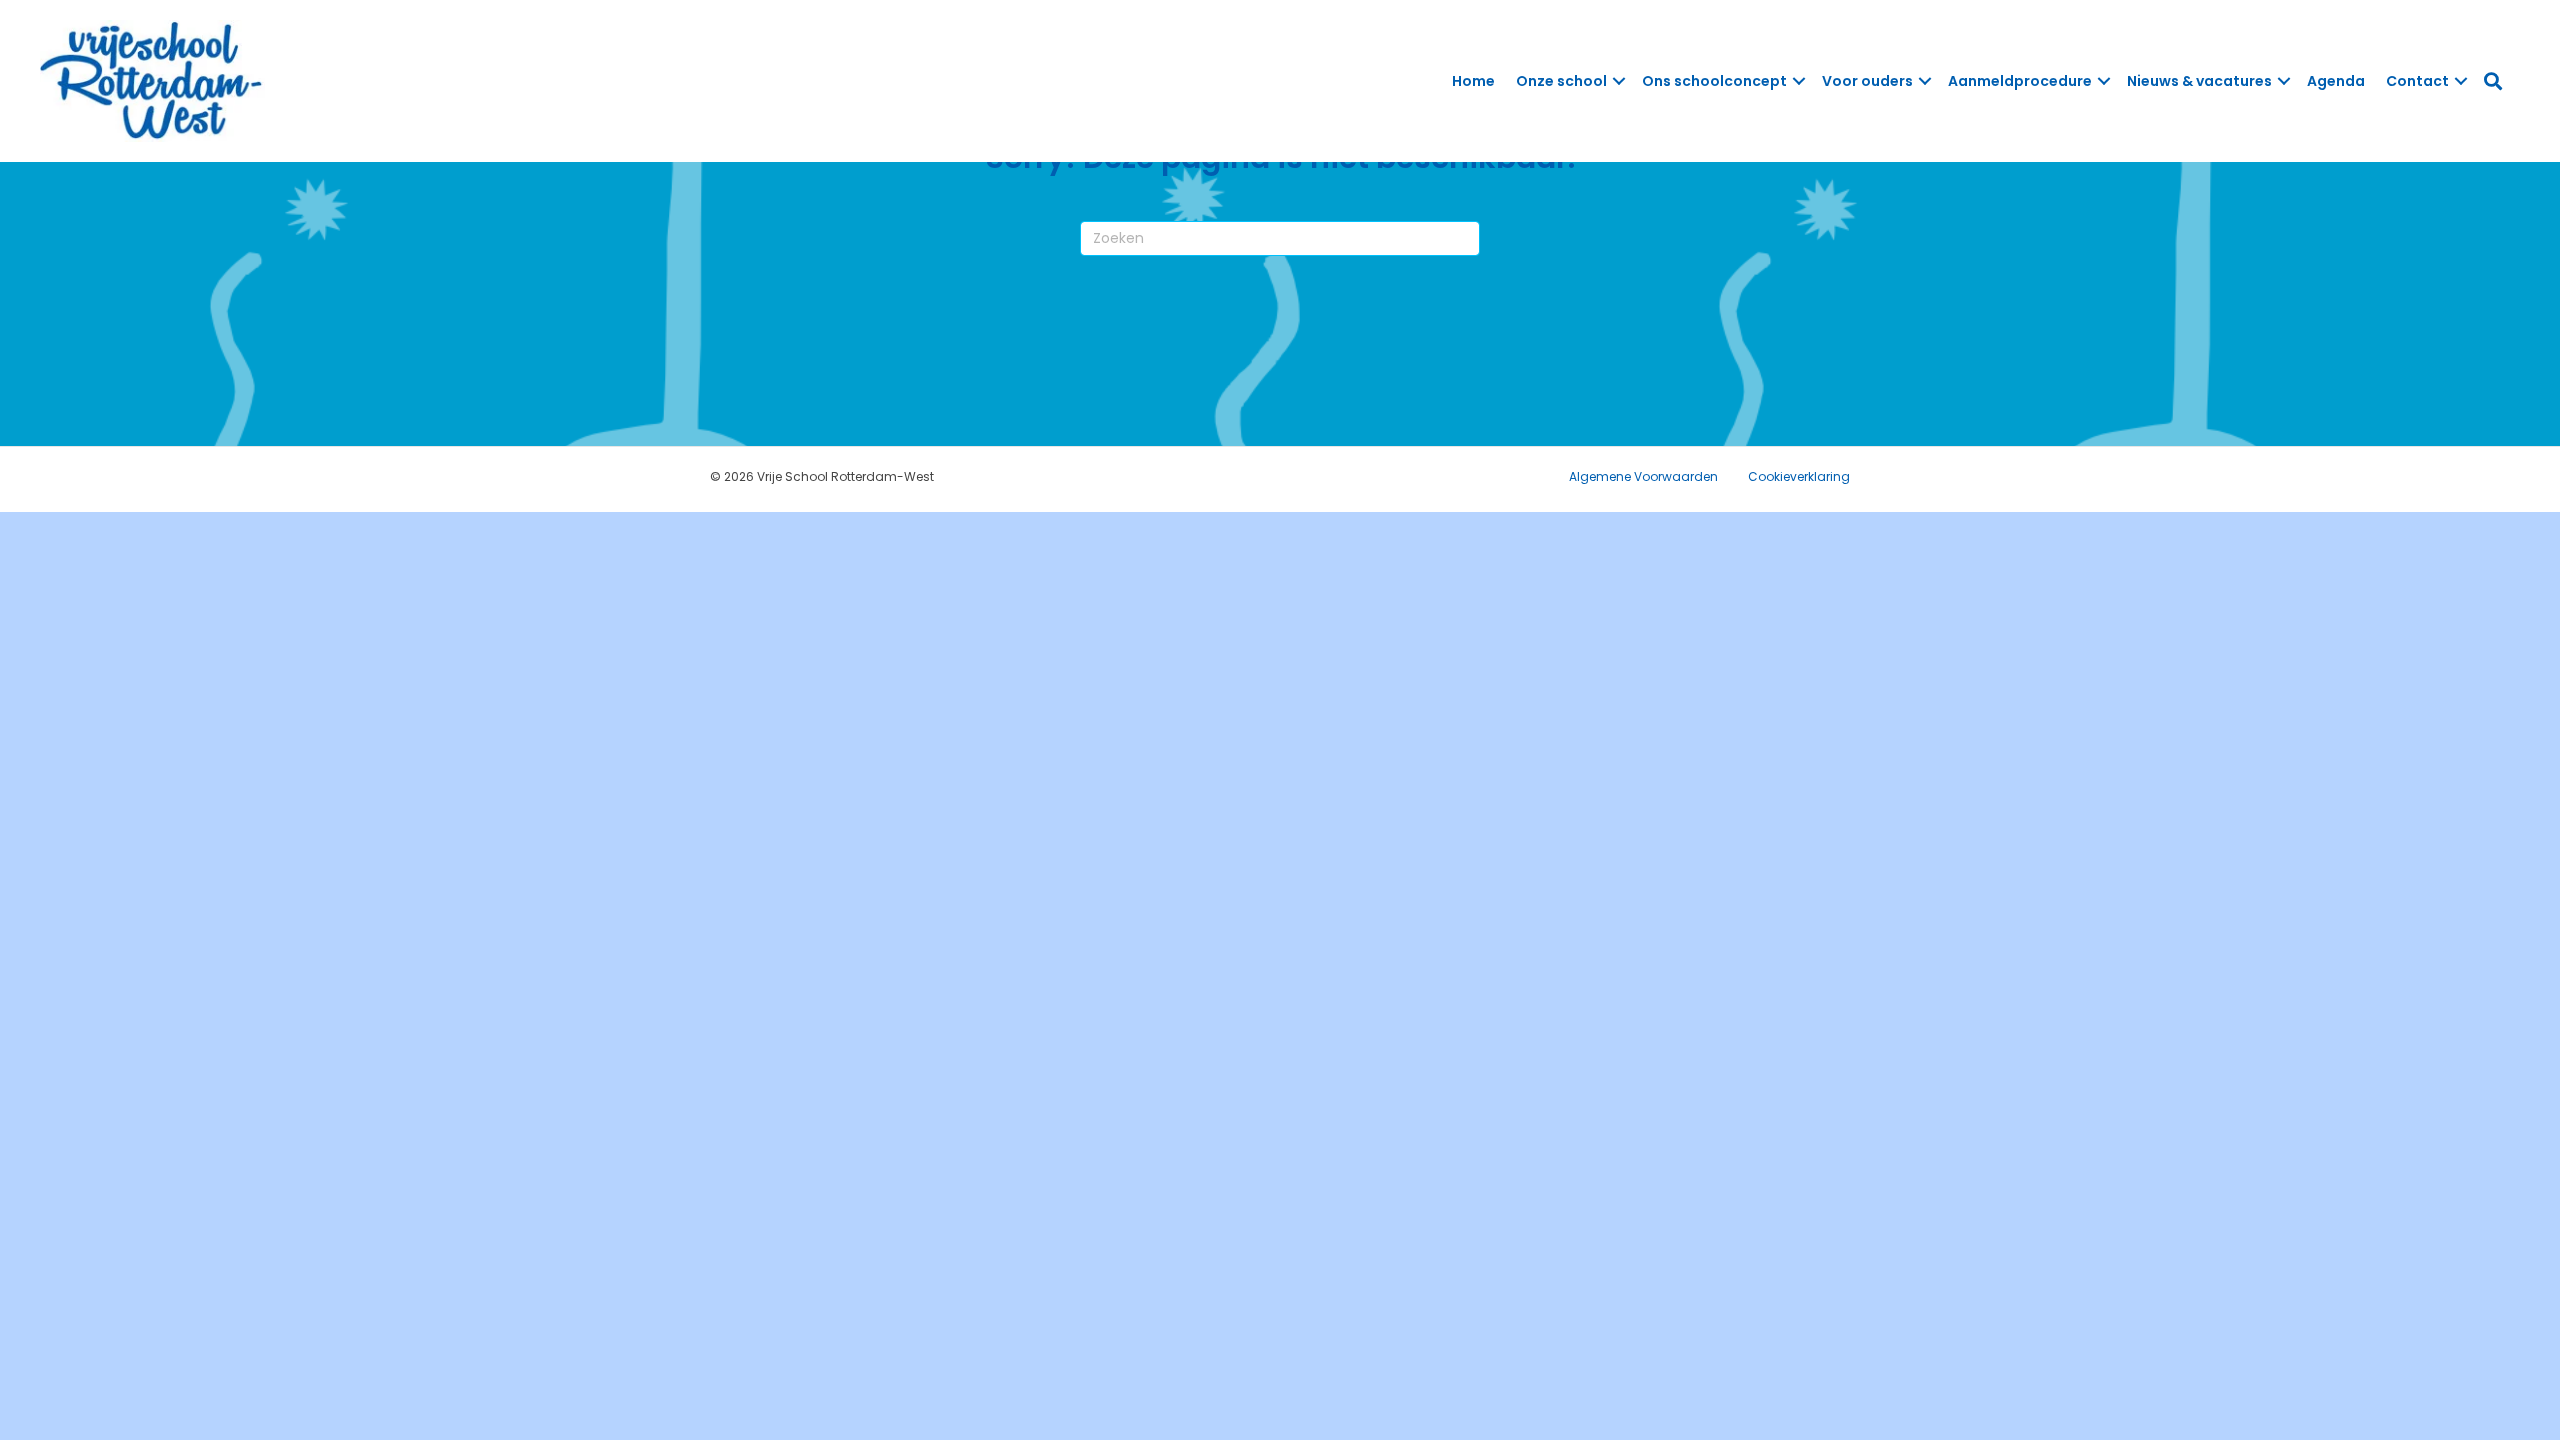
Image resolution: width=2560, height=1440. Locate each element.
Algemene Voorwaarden (1643, 476)
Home (1473, 81)
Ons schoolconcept (1714, 81)
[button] (1619, 81)
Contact (2417, 81)
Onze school (1561, 81)
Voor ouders (1867, 81)
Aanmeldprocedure (2020, 81)
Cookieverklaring (1799, 476)
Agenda (2336, 81)
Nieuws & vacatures (2199, 81)
